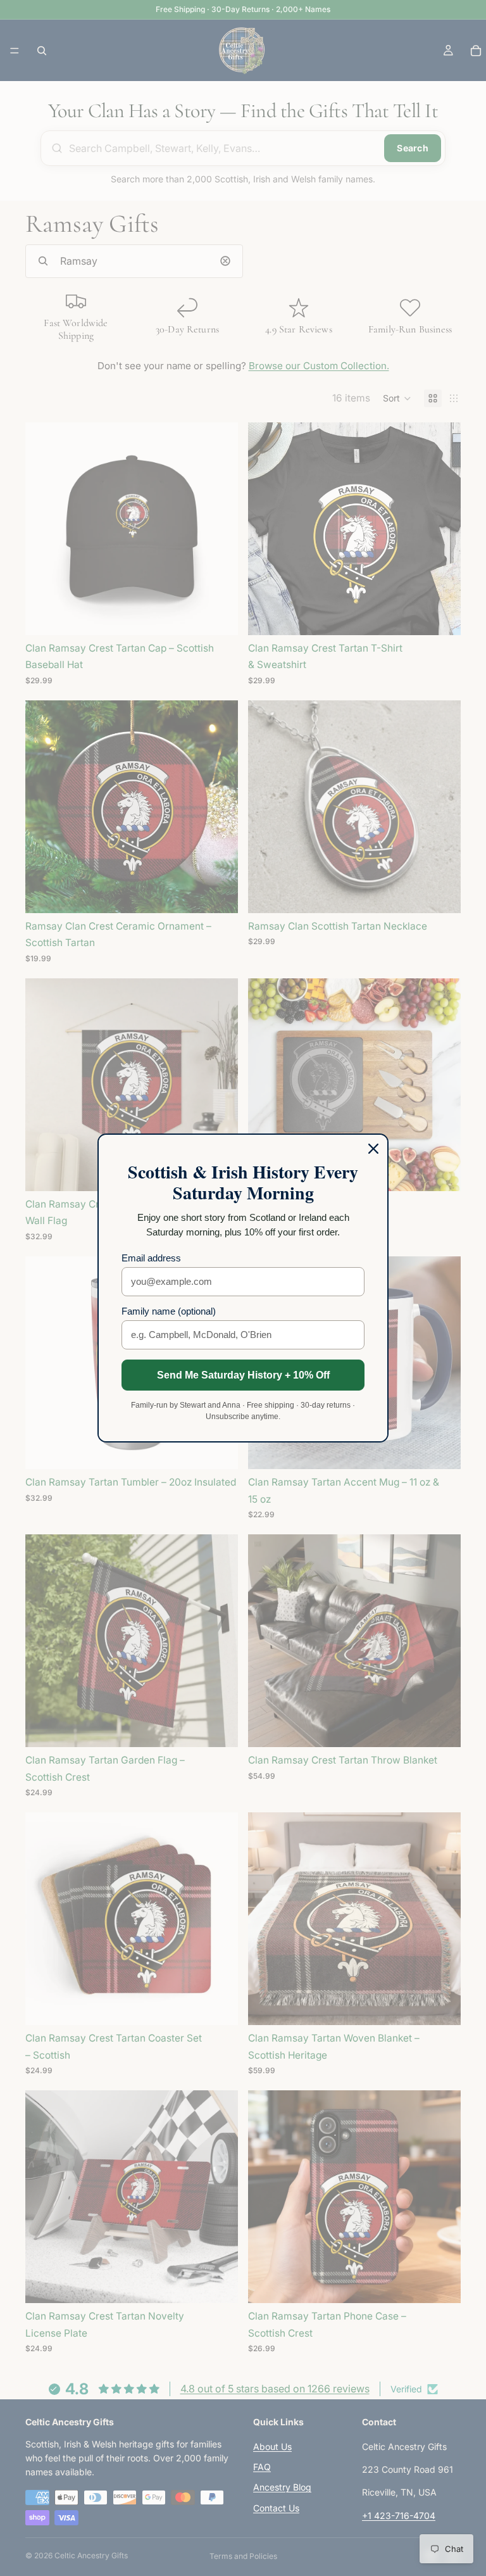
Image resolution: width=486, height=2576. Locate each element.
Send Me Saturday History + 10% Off (243, 1375)
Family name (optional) (169, 1311)
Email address (151, 1258)
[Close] (373, 1149)
